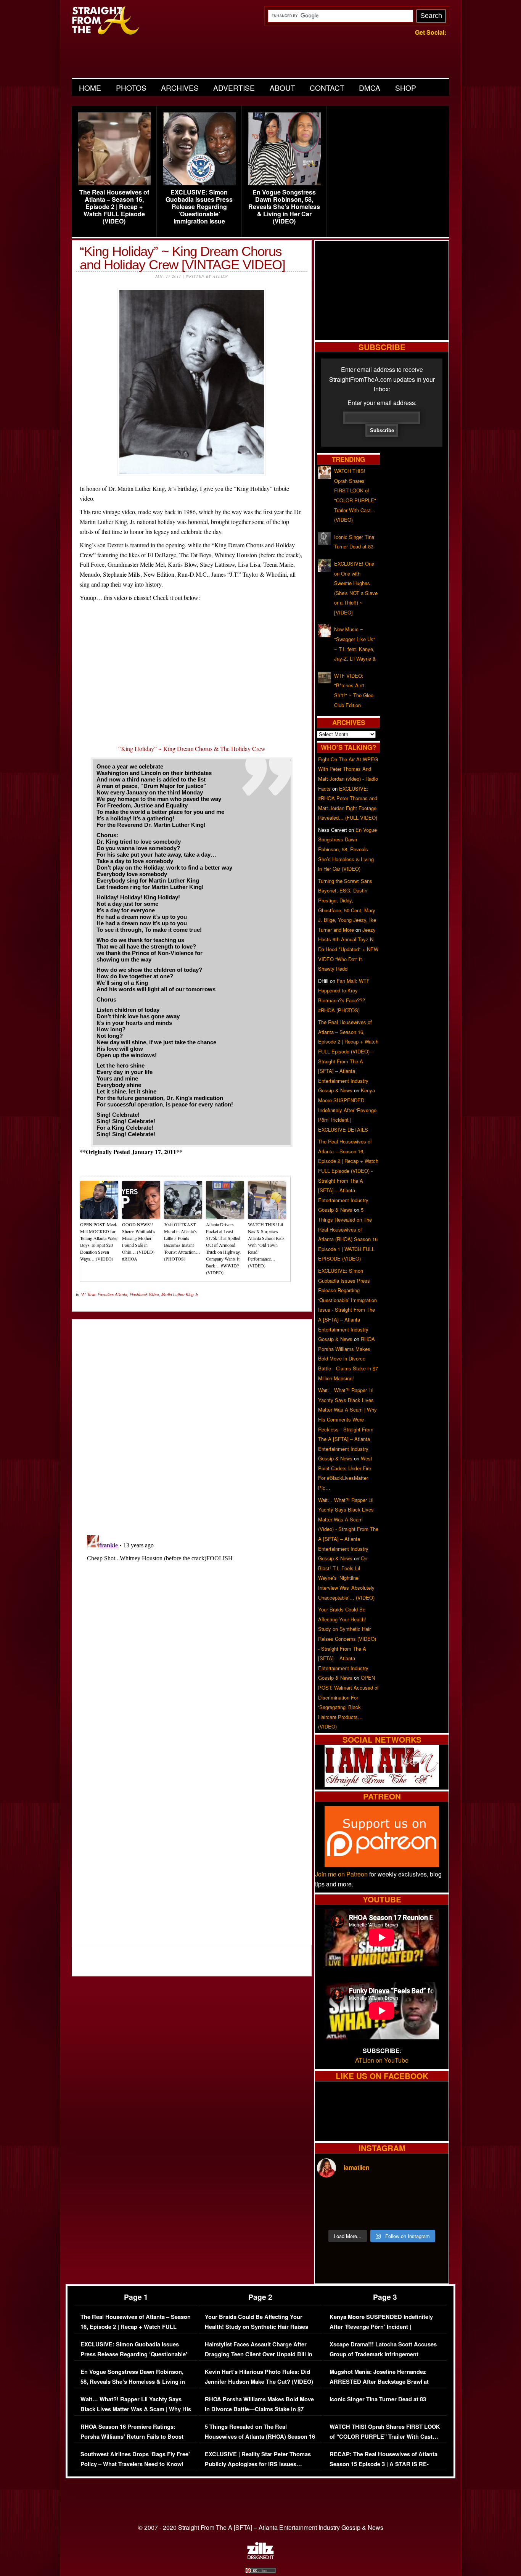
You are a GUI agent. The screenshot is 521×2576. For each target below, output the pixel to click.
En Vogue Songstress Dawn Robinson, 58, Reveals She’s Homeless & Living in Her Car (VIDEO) (284, 207)
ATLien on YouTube (382, 2060)
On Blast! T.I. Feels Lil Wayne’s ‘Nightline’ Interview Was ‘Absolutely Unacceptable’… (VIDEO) (346, 1578)
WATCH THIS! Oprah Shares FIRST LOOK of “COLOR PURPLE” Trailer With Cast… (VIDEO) (385, 2436)
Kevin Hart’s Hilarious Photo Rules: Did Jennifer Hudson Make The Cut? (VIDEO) (259, 2377)
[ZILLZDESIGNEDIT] (260, 2557)
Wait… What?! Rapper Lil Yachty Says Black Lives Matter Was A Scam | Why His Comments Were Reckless (136, 2409)
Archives (180, 88)
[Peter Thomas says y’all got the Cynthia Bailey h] (333, 2214)
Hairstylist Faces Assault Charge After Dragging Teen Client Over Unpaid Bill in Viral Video (259, 2354)
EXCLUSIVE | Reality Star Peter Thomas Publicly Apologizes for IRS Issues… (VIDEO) (258, 2464)
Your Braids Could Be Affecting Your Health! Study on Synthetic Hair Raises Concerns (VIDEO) (256, 2327)
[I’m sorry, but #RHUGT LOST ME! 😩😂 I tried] (365, 2195)
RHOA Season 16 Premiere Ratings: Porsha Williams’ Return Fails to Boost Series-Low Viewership (132, 2436)
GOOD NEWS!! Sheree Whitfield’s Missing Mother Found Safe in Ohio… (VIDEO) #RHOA (139, 1241)
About (282, 88)
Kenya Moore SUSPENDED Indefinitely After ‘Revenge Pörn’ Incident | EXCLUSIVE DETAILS (347, 1110)
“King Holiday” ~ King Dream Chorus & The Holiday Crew (192, 749)
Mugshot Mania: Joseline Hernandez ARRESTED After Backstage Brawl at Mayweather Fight (379, 2381)
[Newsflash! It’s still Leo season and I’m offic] (333, 2195)
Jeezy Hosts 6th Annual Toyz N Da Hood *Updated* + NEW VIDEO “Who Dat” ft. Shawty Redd (348, 949)
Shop (406, 88)
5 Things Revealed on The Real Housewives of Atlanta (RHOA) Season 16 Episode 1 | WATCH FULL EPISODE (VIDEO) (260, 2441)
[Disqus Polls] (192, 1421)
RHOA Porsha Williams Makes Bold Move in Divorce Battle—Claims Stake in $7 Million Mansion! (348, 1358)
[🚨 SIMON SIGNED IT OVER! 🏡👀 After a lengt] (431, 2214)
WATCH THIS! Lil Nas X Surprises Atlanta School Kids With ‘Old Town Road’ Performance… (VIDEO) (266, 1245)
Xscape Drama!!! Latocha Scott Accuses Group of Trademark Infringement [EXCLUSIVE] (383, 2354)
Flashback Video (144, 1294)
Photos (131, 88)
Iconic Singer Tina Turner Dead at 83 (378, 2399)
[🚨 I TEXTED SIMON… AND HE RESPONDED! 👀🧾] (398, 2214)
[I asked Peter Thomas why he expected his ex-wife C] (431, 2195)
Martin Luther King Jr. (180, 1294)
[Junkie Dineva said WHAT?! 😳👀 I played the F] (365, 2214)
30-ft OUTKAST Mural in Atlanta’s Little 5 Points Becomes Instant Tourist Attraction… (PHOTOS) (182, 1241)
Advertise (234, 88)
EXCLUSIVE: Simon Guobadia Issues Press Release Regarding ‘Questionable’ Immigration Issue (199, 207)
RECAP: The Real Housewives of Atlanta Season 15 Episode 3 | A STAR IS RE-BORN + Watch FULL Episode (384, 2464)
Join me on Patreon (341, 1874)
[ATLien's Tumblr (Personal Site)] (382, 1785)
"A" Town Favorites (97, 1294)
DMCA (370, 88)
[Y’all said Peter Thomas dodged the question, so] (398, 2195)
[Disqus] (192, 1627)
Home (90, 88)
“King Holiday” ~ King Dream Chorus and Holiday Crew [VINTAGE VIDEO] (183, 258)
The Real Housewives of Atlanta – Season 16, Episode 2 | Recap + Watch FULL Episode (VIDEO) (114, 207)
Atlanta (121, 1294)
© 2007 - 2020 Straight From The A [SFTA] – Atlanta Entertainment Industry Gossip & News (261, 2527)
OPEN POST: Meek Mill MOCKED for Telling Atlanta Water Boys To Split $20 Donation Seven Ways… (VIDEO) (99, 1241)
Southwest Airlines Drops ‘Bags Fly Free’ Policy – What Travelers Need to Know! (135, 2459)
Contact (327, 88)
